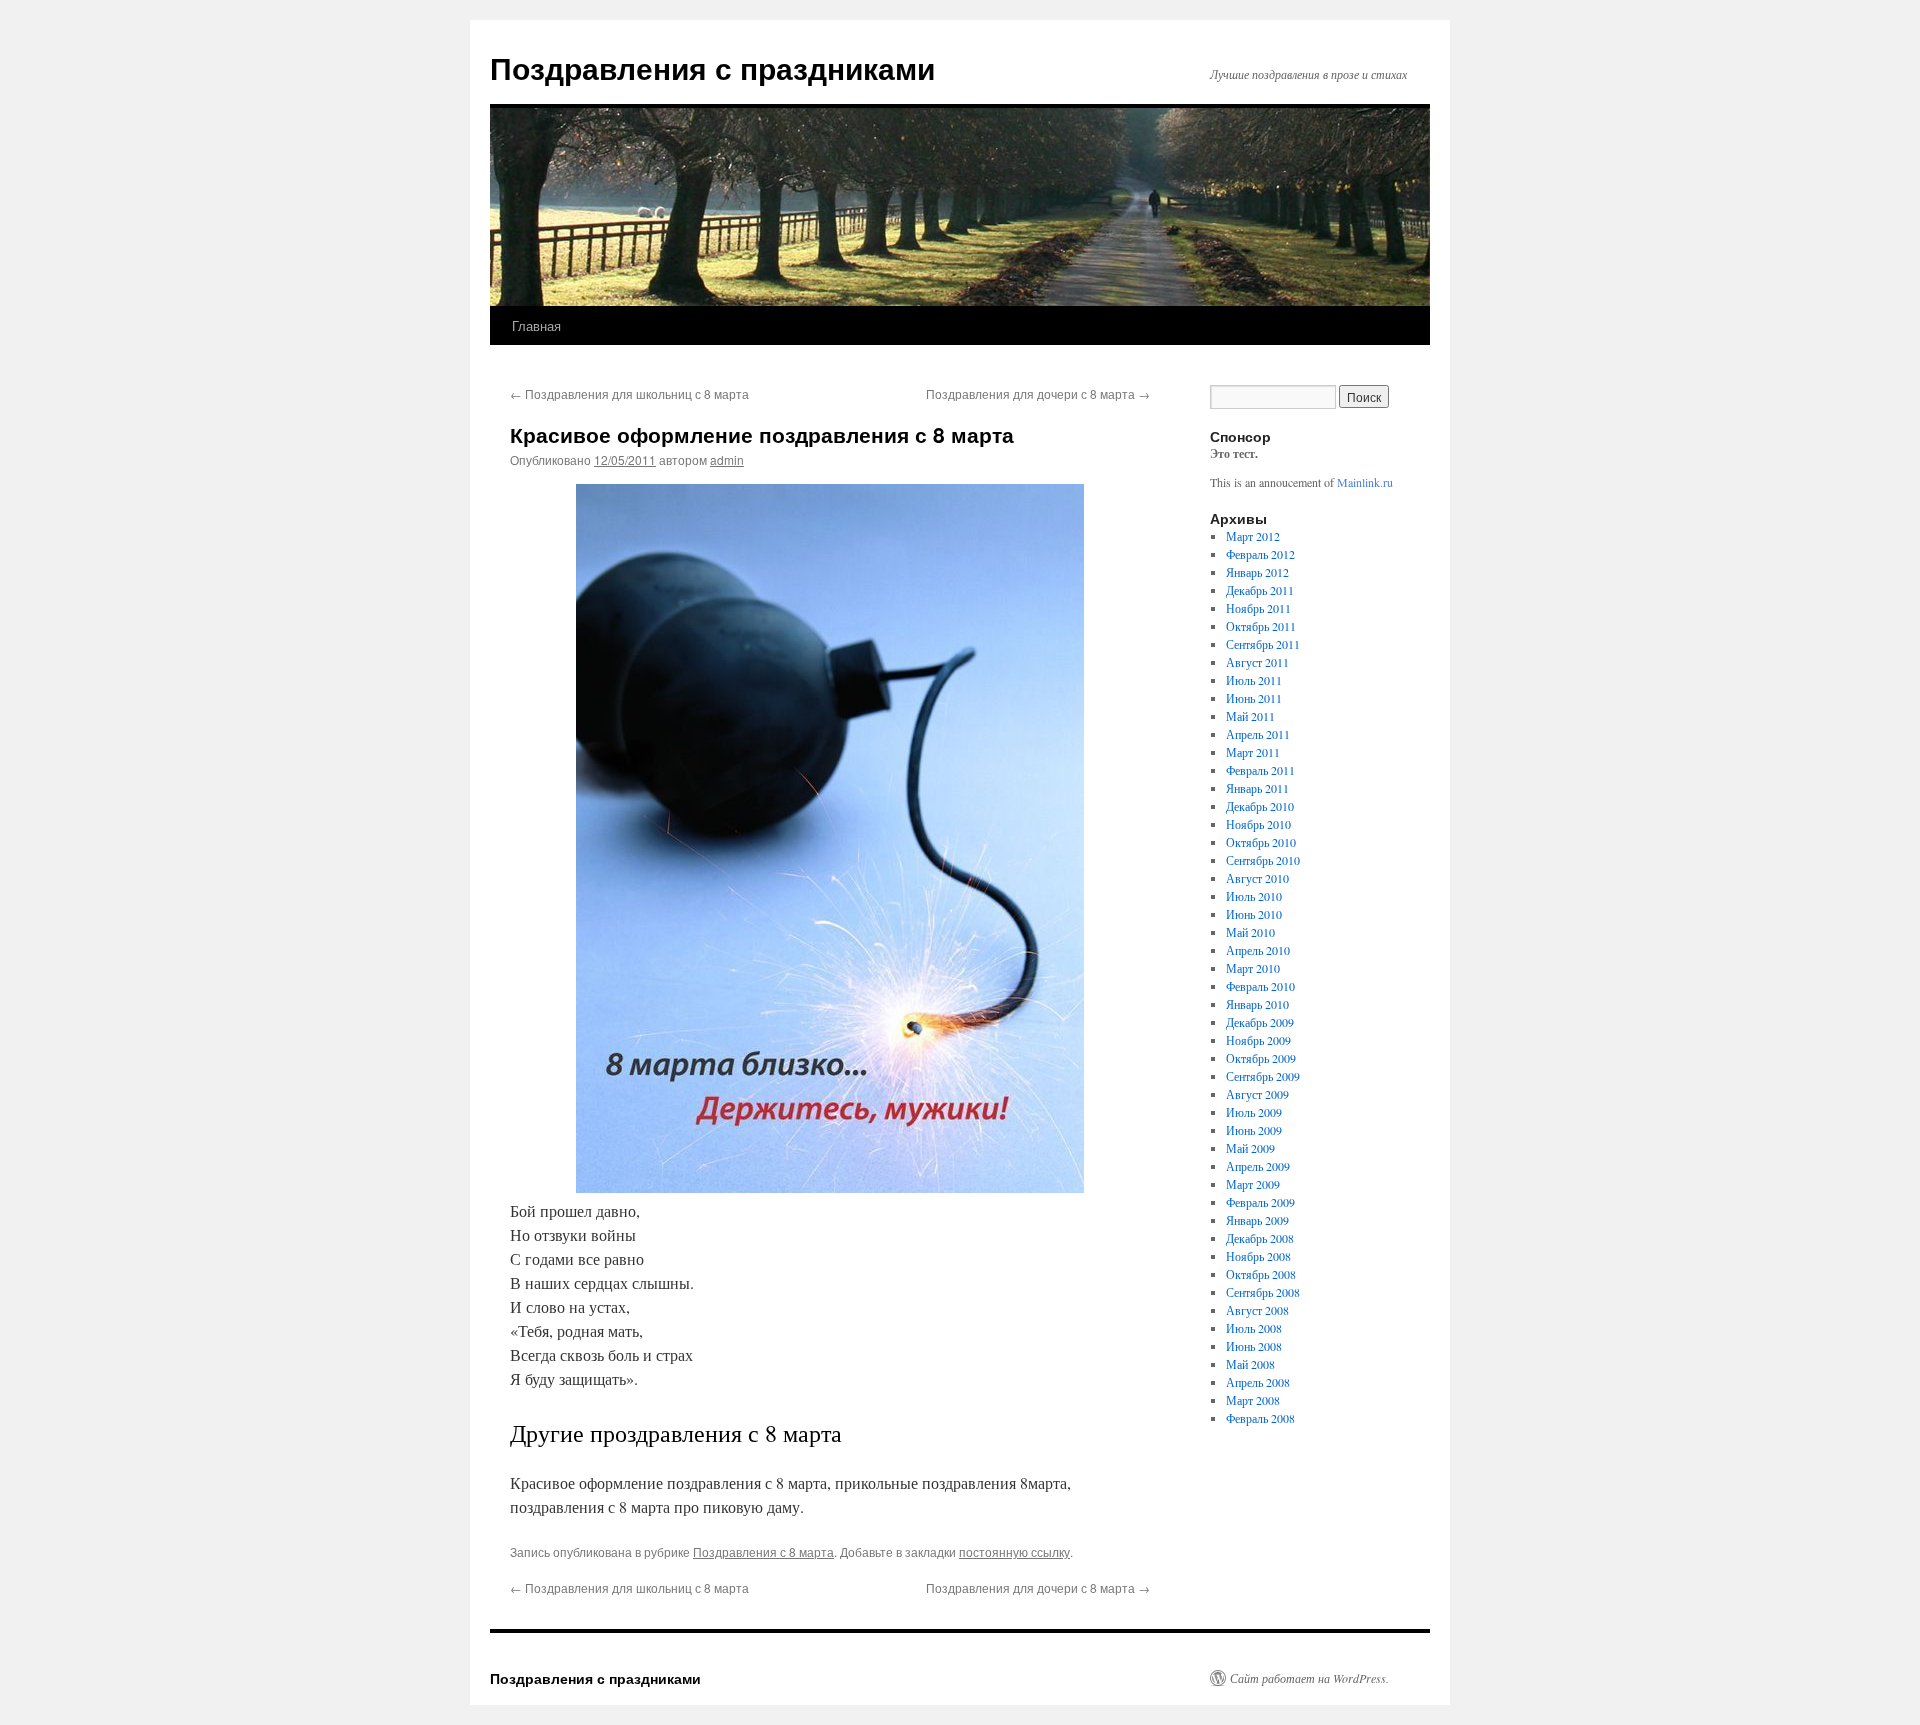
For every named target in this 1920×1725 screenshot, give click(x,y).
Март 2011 (1253, 752)
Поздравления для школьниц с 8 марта (629, 393)
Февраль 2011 (1260, 770)
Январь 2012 (1257, 572)
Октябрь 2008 (1261, 1274)
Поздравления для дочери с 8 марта (1038, 393)
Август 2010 (1257, 878)
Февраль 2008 (1260, 1418)
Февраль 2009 (1260, 1202)
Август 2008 (1257, 1310)
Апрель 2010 (1258, 950)
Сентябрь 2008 (1263, 1292)
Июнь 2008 (1254, 1346)
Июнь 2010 (1254, 914)
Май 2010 (1250, 932)
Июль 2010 (1254, 896)
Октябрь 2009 (1261, 1058)
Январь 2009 (1257, 1220)
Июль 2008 (1254, 1328)
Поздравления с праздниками (712, 67)
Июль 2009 (1254, 1112)
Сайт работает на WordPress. (1309, 1678)
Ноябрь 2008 (1258, 1256)
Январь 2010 (1257, 1004)
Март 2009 (1253, 1184)
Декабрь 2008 (1260, 1238)
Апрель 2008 (1258, 1382)
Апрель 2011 (1258, 734)
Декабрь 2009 (1260, 1022)
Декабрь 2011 (1260, 590)
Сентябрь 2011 (1263, 644)
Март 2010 (1253, 968)
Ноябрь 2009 (1258, 1040)
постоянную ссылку (1014, 1551)
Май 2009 (1250, 1148)
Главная (536, 325)
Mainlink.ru (1365, 482)
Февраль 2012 (1260, 554)
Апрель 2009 (1258, 1166)
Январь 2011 (1257, 788)
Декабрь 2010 (1260, 806)
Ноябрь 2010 (1258, 824)
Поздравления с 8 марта (763, 1551)
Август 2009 (1257, 1094)
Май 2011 (1250, 716)
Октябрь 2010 (1261, 842)
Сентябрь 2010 (1263, 860)
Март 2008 (1253, 1400)
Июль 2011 (1254, 680)
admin (727, 459)
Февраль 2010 (1260, 986)
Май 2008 (1250, 1364)
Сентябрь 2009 (1263, 1076)
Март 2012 (1253, 536)
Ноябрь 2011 (1258, 608)
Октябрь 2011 (1261, 626)
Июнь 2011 (1254, 698)
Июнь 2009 (1254, 1130)
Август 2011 (1257, 662)
